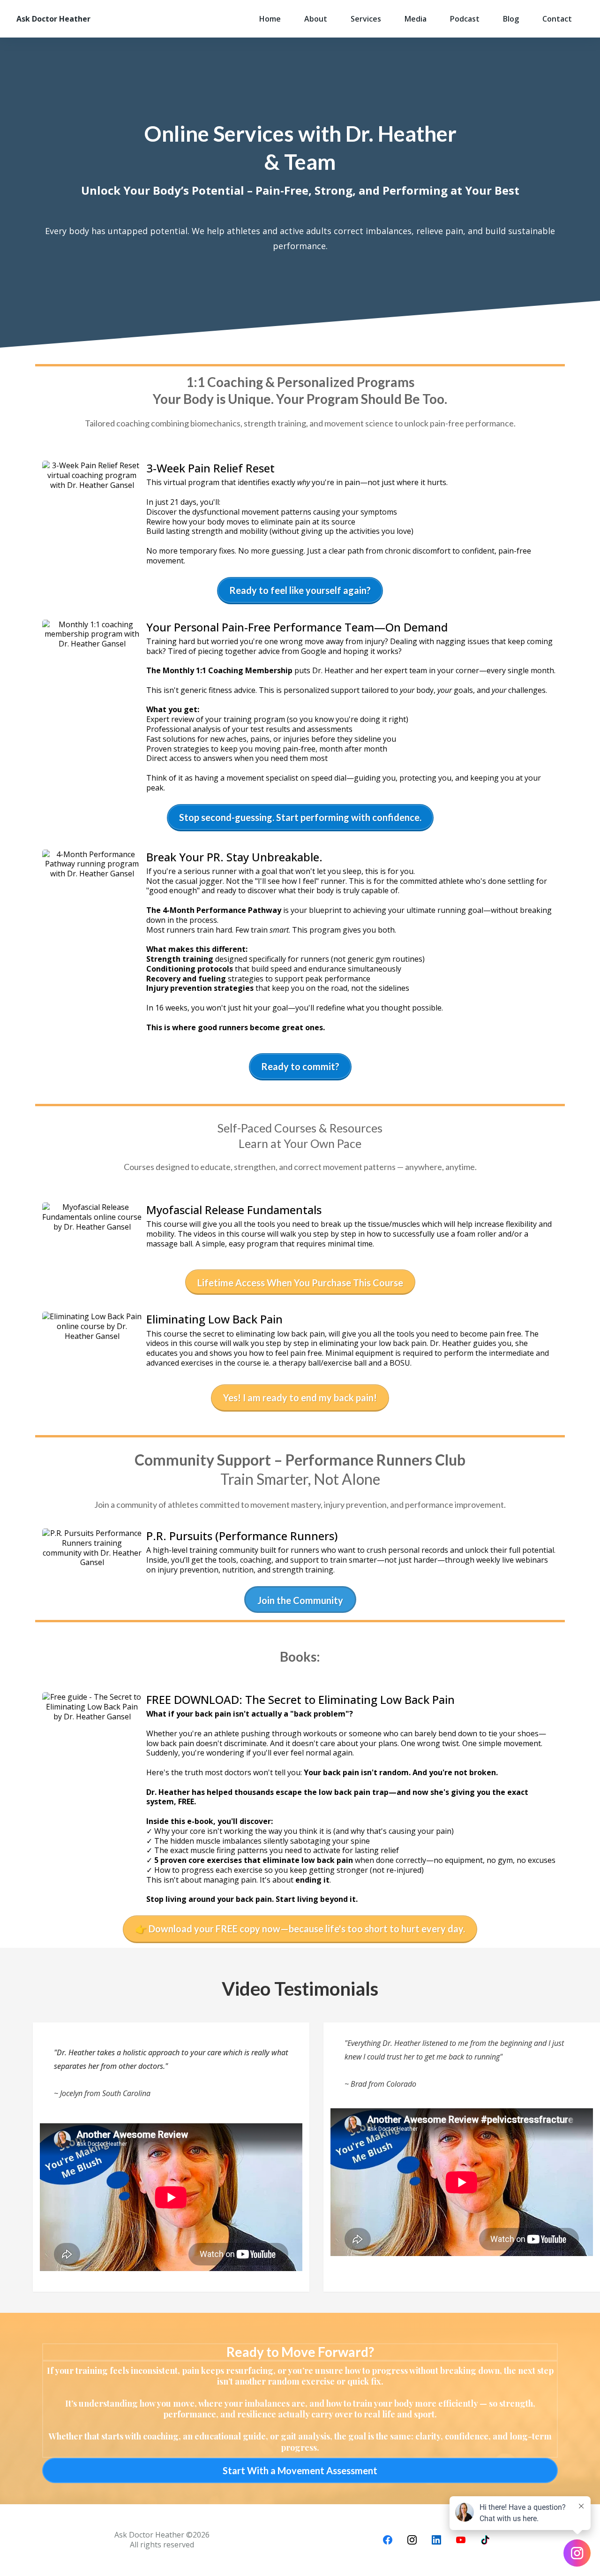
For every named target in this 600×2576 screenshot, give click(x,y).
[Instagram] (412, 2540)
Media (416, 19)
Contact (557, 19)
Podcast (465, 19)
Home (270, 19)
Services (366, 19)
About (316, 19)
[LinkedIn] (436, 2540)
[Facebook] (388, 2540)
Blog (511, 19)
